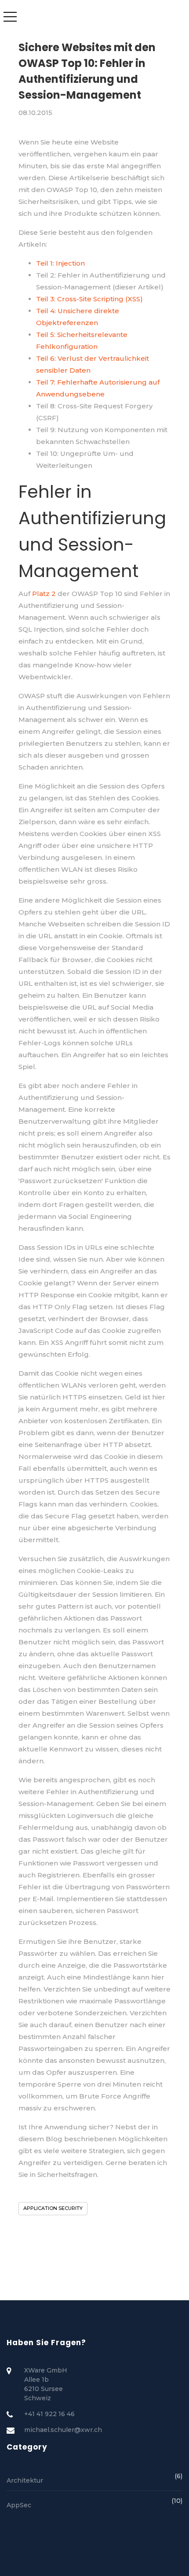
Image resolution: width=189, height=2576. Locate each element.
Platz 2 (44, 594)
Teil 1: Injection (60, 263)
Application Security (53, 2208)
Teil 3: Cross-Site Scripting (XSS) (89, 299)
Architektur (94, 2480)
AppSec (94, 2504)
